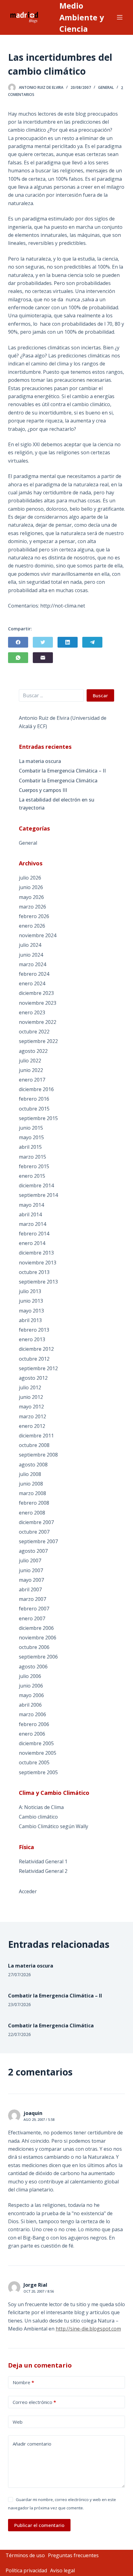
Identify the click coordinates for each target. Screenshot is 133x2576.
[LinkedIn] (68, 642)
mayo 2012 (31, 1407)
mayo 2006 (31, 1695)
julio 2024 (30, 945)
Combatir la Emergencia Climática (58, 781)
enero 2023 (32, 1012)
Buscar (100, 695)
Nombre (23, 2382)
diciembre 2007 (36, 1522)
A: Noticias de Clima (41, 1807)
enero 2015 (32, 1176)
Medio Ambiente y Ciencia (82, 17)
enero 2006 (32, 1734)
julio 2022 (30, 1061)
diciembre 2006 (36, 1628)
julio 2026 (30, 878)
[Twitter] (43, 642)
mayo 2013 (31, 1311)
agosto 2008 (33, 1465)
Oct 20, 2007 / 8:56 (39, 2291)
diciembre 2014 (36, 1185)
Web (18, 2422)
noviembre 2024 (38, 935)
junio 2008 (31, 1484)
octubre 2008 (34, 1445)
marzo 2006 (32, 1714)
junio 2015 (31, 1128)
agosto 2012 (33, 1378)
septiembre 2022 (38, 1041)
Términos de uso (25, 2555)
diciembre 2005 (36, 1743)
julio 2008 (30, 1474)
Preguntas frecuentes (73, 2555)
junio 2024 (31, 955)
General (106, 87)
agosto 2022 (33, 1051)
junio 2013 (31, 1301)
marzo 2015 (32, 1157)
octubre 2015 (34, 1109)
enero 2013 (32, 1339)
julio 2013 (30, 1291)
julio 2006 (30, 1676)
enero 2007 (32, 1618)
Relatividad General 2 (43, 1871)
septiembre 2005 (38, 1772)
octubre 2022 (34, 1032)
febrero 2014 (34, 1234)
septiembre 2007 (38, 1541)
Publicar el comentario (39, 2525)
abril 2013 (30, 1320)
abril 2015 (30, 1147)
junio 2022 (31, 1070)
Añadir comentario (32, 2444)
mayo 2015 (31, 1137)
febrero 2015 (34, 1166)
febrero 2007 (34, 1609)
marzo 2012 (32, 1416)
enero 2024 (32, 983)
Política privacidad (26, 2570)
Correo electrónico (34, 2402)
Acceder (28, 1891)
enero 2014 (32, 1243)
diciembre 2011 (36, 1436)
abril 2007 (30, 1589)
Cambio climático (38, 1817)
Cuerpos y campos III (43, 790)
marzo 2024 (32, 964)
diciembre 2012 (36, 1349)
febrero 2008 (34, 1503)
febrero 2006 (34, 1724)
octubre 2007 (34, 1532)
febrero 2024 (34, 974)
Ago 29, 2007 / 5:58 (39, 2119)
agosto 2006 (33, 1667)
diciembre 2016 (36, 1089)
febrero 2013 (34, 1330)
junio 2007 (31, 1570)
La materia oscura (40, 761)
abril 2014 (30, 1214)
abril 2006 (30, 1705)
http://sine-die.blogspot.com (88, 2329)
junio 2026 (31, 887)
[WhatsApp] (18, 658)
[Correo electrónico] (43, 658)
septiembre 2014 (38, 1195)
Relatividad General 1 (43, 1861)
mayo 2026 (31, 897)
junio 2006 (31, 1686)
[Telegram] (92, 642)
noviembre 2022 (38, 1022)
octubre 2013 (34, 1272)
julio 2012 (30, 1387)
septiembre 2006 (38, 1657)
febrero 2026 (34, 916)
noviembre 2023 (38, 1003)
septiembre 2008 (38, 1455)
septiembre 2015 (38, 1118)
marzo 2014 (32, 1224)
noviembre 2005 (38, 1753)
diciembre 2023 (36, 993)
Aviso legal (62, 2570)
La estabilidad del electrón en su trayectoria (57, 804)
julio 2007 (30, 1560)
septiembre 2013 (38, 1282)
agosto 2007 (33, 1551)
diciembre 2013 (36, 1253)
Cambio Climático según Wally (54, 1826)
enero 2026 (32, 926)
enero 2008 (32, 1513)
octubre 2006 (34, 1647)
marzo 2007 (32, 1599)
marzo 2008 (32, 1493)
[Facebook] (18, 642)
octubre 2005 (34, 1762)
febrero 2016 (34, 1099)
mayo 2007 (31, 1580)
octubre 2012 (34, 1359)
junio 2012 (31, 1397)
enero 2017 (32, 1080)
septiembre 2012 (38, 1368)
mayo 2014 (31, 1205)
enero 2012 (32, 1426)
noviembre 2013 (38, 1263)
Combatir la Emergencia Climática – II (62, 771)
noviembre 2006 (38, 1638)
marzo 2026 (32, 907)
